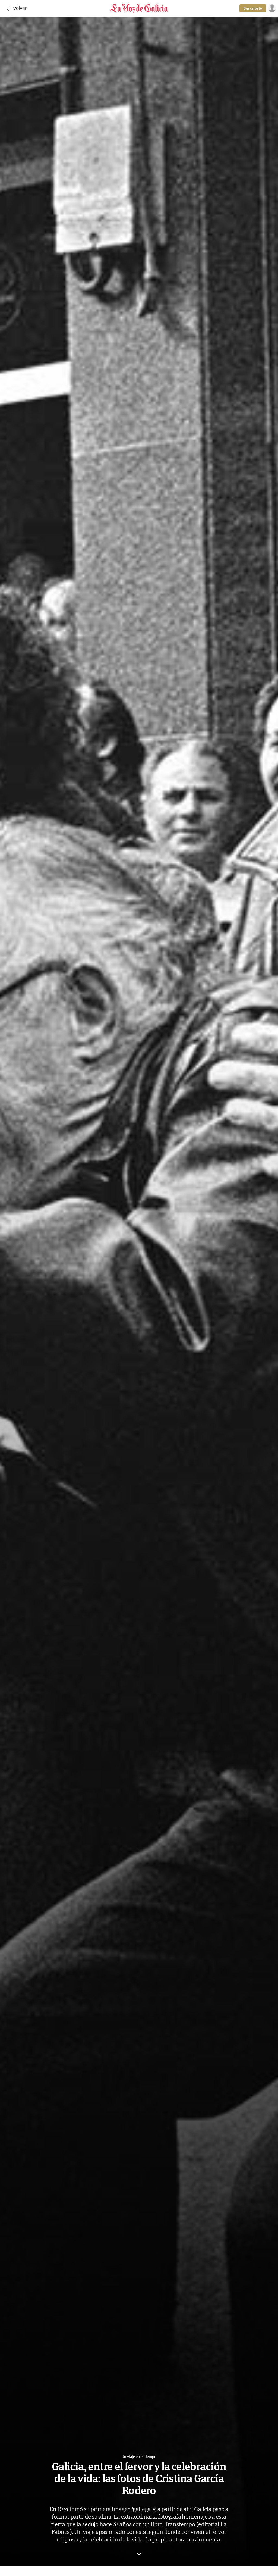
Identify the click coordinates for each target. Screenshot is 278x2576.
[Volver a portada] (139, 8)
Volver (20, 8)
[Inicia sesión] (271, 8)
